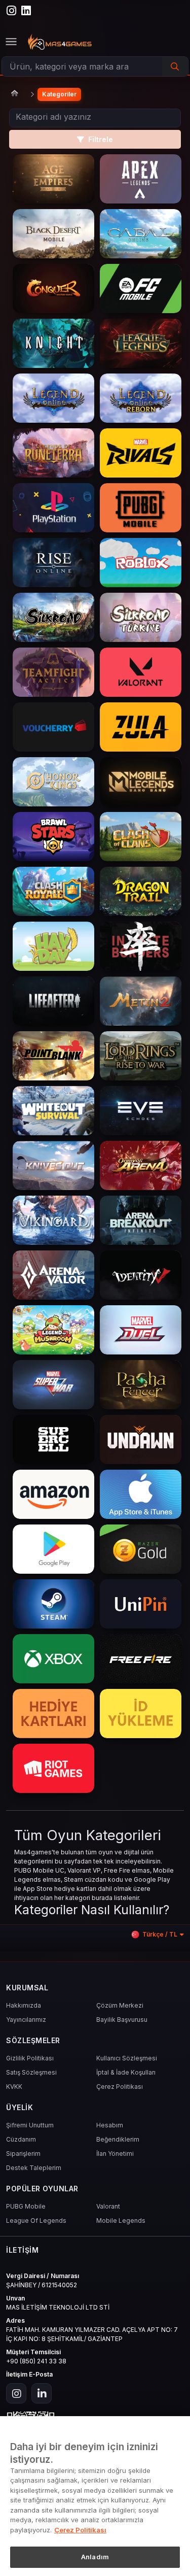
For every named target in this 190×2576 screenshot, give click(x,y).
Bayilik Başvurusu (122, 2020)
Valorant (108, 2206)
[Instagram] (16, 2393)
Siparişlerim (23, 2154)
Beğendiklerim (118, 2139)
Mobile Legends (121, 2221)
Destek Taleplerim (34, 2168)
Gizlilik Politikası (30, 2058)
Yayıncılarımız (26, 2020)
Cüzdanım (21, 2139)
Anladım (95, 2557)
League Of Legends (36, 2221)
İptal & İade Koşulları (126, 2072)
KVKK (14, 2087)
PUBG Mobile (26, 2206)
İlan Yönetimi (115, 2154)
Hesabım (110, 2125)
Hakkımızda (24, 2005)
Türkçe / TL (160, 1934)
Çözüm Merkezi (120, 2005)
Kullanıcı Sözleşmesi (127, 2058)
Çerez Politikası (120, 2087)
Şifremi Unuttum (30, 2125)
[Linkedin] (42, 2393)
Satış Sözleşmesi (31, 2072)
